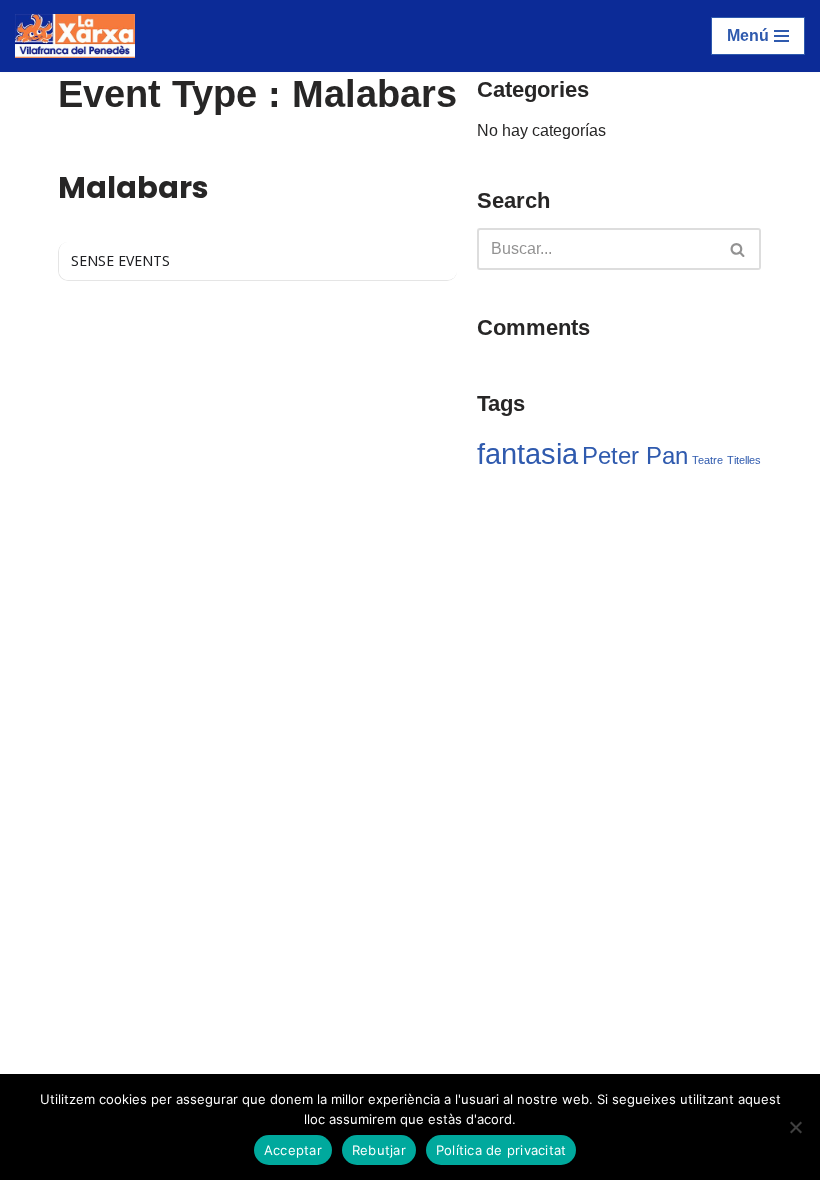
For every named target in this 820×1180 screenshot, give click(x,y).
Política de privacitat (501, 1150)
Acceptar (293, 1150)
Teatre (707, 460)
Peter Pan (635, 455)
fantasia (527, 453)
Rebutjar (379, 1150)
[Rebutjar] (795, 1127)
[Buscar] (738, 249)
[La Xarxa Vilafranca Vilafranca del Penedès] (75, 36)
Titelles (744, 460)
